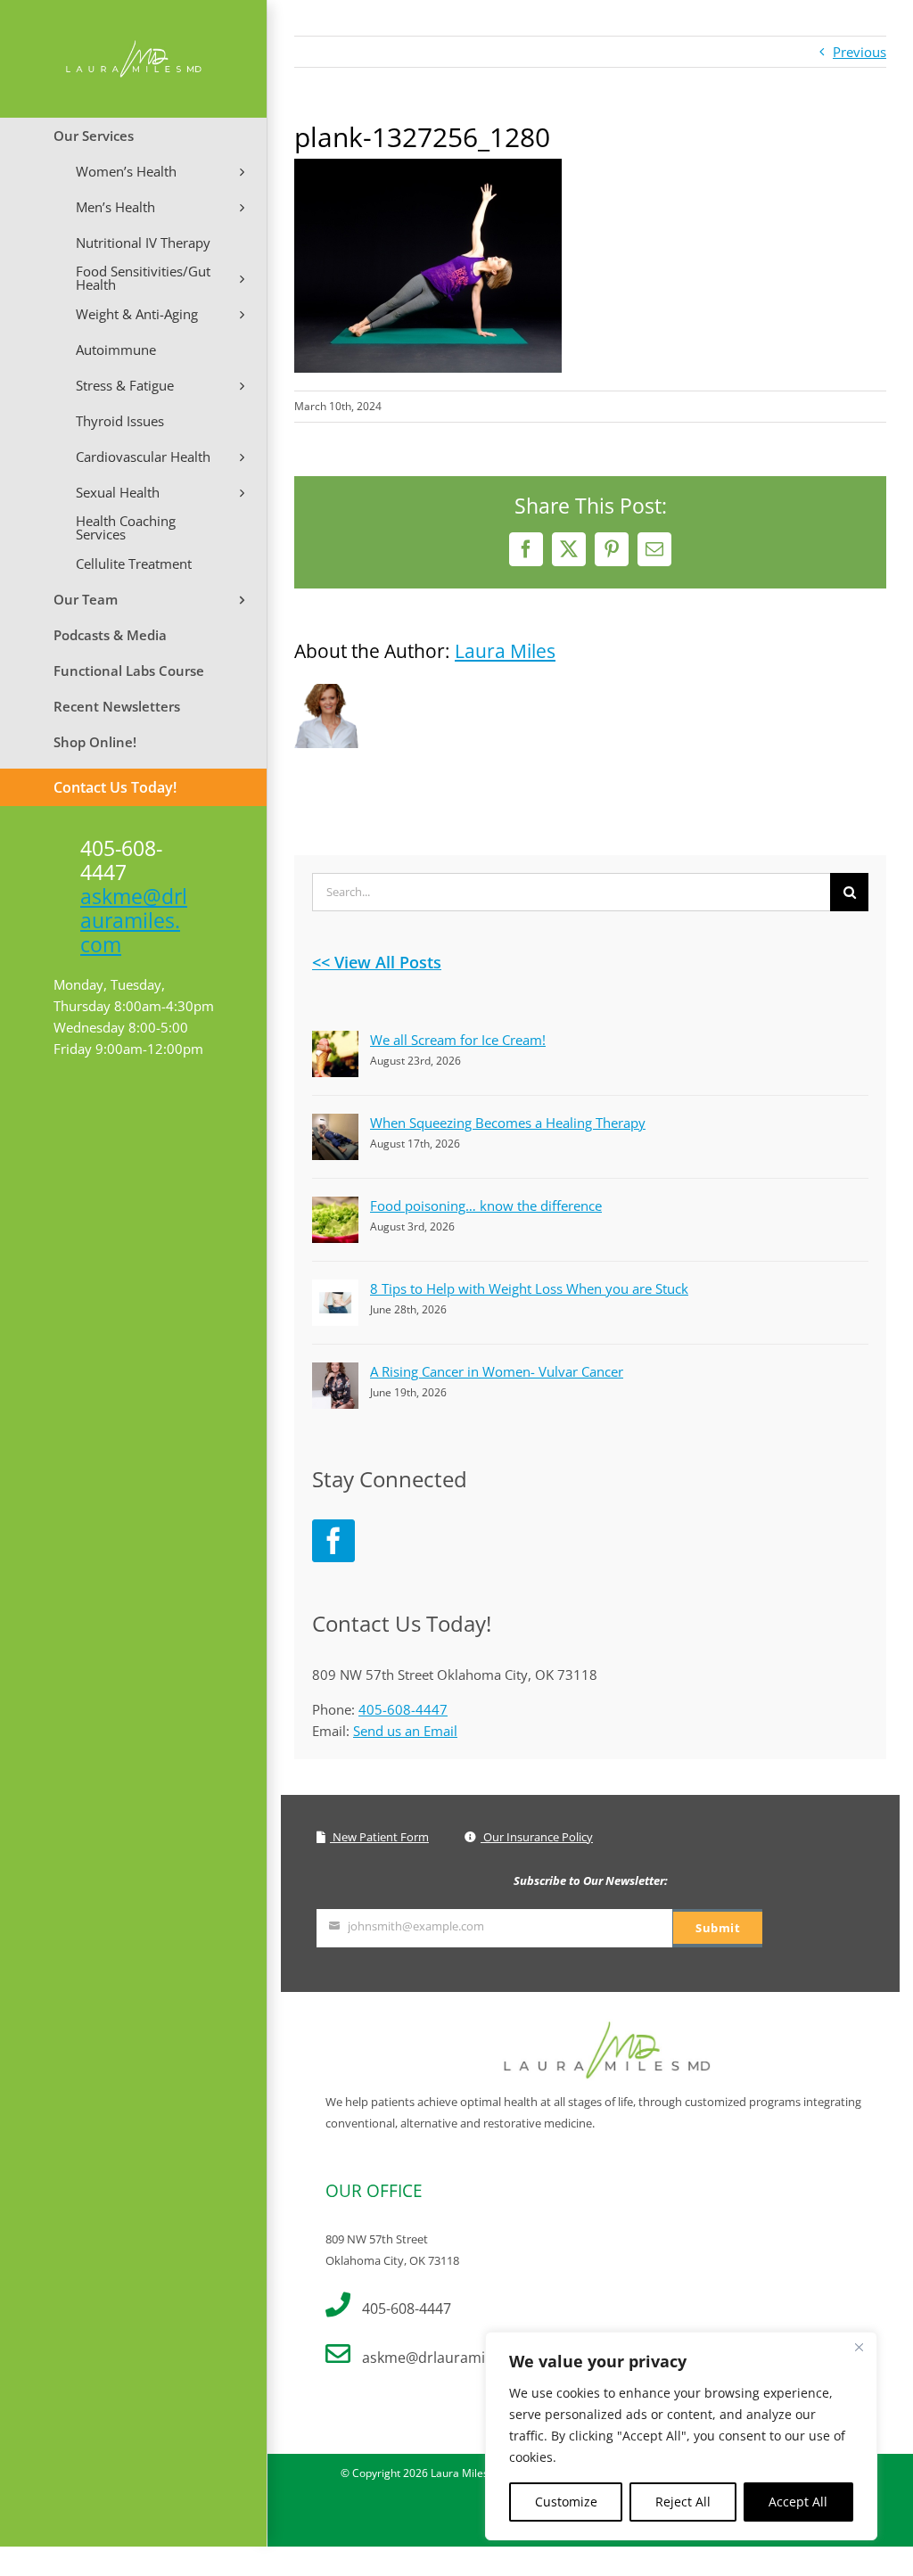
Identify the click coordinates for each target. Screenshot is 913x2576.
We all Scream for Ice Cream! (458, 1040)
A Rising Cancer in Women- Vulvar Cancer (497, 1371)
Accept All (798, 2502)
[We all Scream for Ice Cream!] (335, 1041)
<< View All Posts (377, 962)
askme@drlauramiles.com (134, 920)
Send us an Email (405, 1731)
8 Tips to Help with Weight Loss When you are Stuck (529, 1288)
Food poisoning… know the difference (486, 1206)
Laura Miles (505, 651)
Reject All (683, 2502)
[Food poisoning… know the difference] (335, 1207)
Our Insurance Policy (537, 1837)
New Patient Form (379, 1837)
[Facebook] (333, 1541)
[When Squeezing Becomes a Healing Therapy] (335, 1124)
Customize (566, 2502)
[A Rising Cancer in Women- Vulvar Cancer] (335, 1373)
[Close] (859, 2347)
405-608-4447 (403, 1709)
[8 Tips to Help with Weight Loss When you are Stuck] (335, 1290)
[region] (681, 2436)
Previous (860, 52)
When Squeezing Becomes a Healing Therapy (508, 1123)
